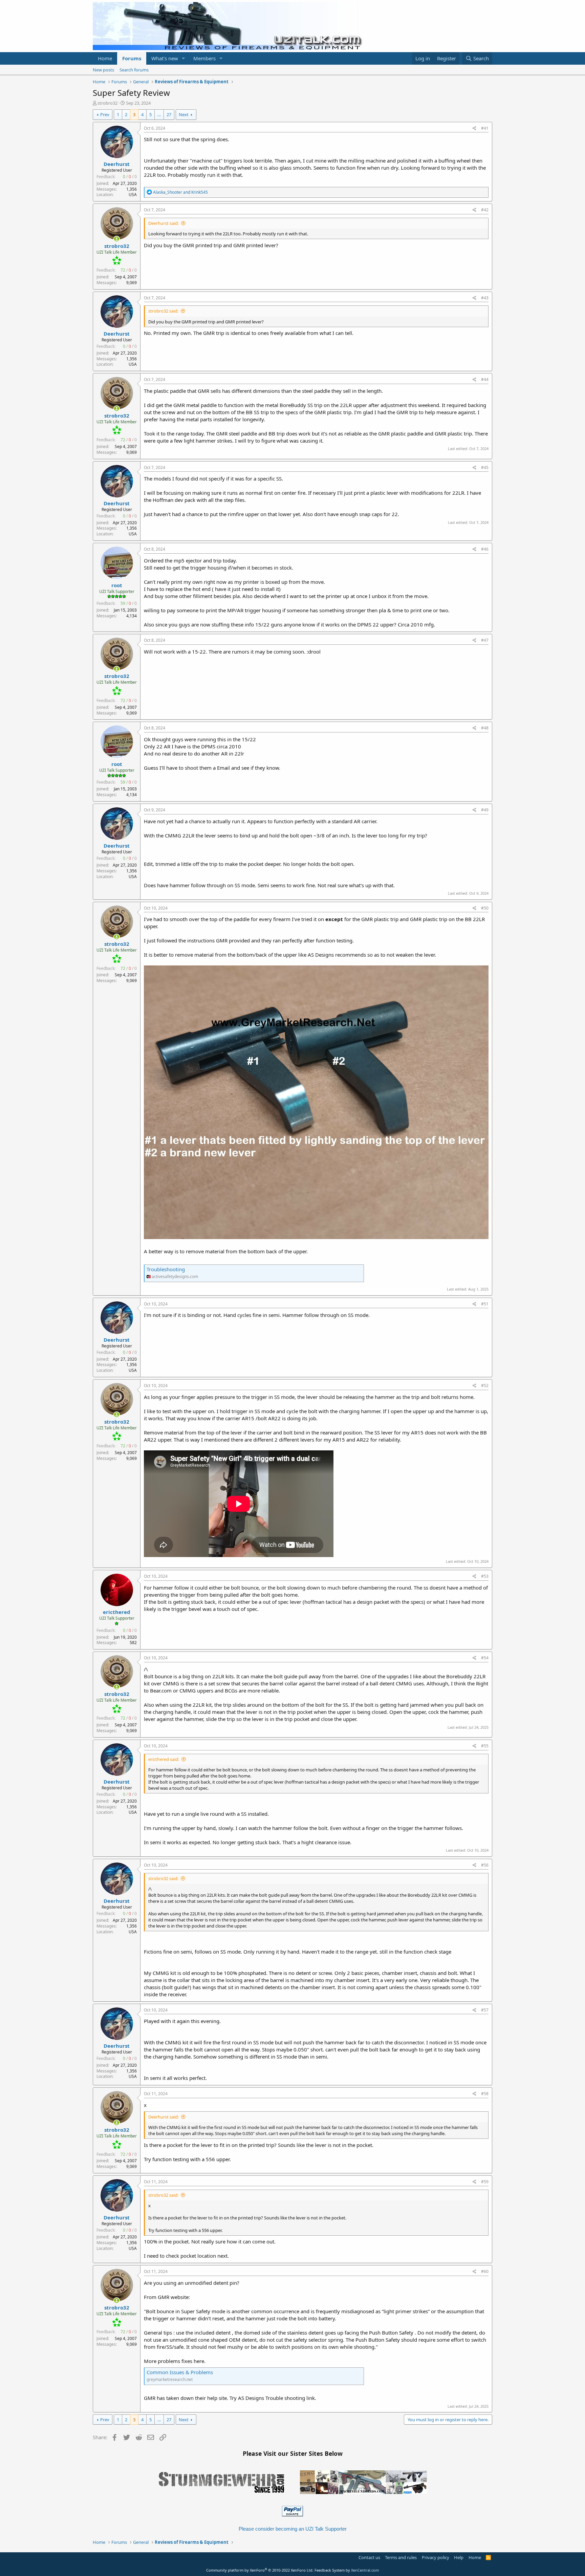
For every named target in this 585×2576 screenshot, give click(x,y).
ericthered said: (164, 1759)
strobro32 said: (163, 311)
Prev (105, 114)
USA (133, 195)
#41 (485, 128)
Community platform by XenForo (260, 2570)
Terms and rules (401, 2557)
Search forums (134, 70)
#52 (485, 1386)
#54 (485, 1658)
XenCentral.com (365, 2570)
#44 (485, 379)
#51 (485, 1304)
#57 (485, 2010)
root (117, 585)
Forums (132, 58)
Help (459, 2557)
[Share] (474, 129)
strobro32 (107, 103)
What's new (165, 58)
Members (204, 58)
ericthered (117, 1612)
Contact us (369, 2557)
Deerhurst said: (164, 223)
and (180, 192)
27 (169, 114)
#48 (485, 728)
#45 (485, 467)
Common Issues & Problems (180, 2372)
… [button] (159, 114)
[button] (183, 58)
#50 (485, 908)
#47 (485, 640)
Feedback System (330, 2570)
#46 (485, 549)
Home (105, 58)
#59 (485, 2182)
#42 (485, 210)
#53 (485, 1576)
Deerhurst (117, 164)
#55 (485, 1746)
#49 (485, 810)
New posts (103, 70)
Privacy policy (436, 2557)
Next (184, 114)
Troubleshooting (166, 1269)
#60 (485, 2271)
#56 (485, 1865)
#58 (485, 2094)
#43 (485, 298)
